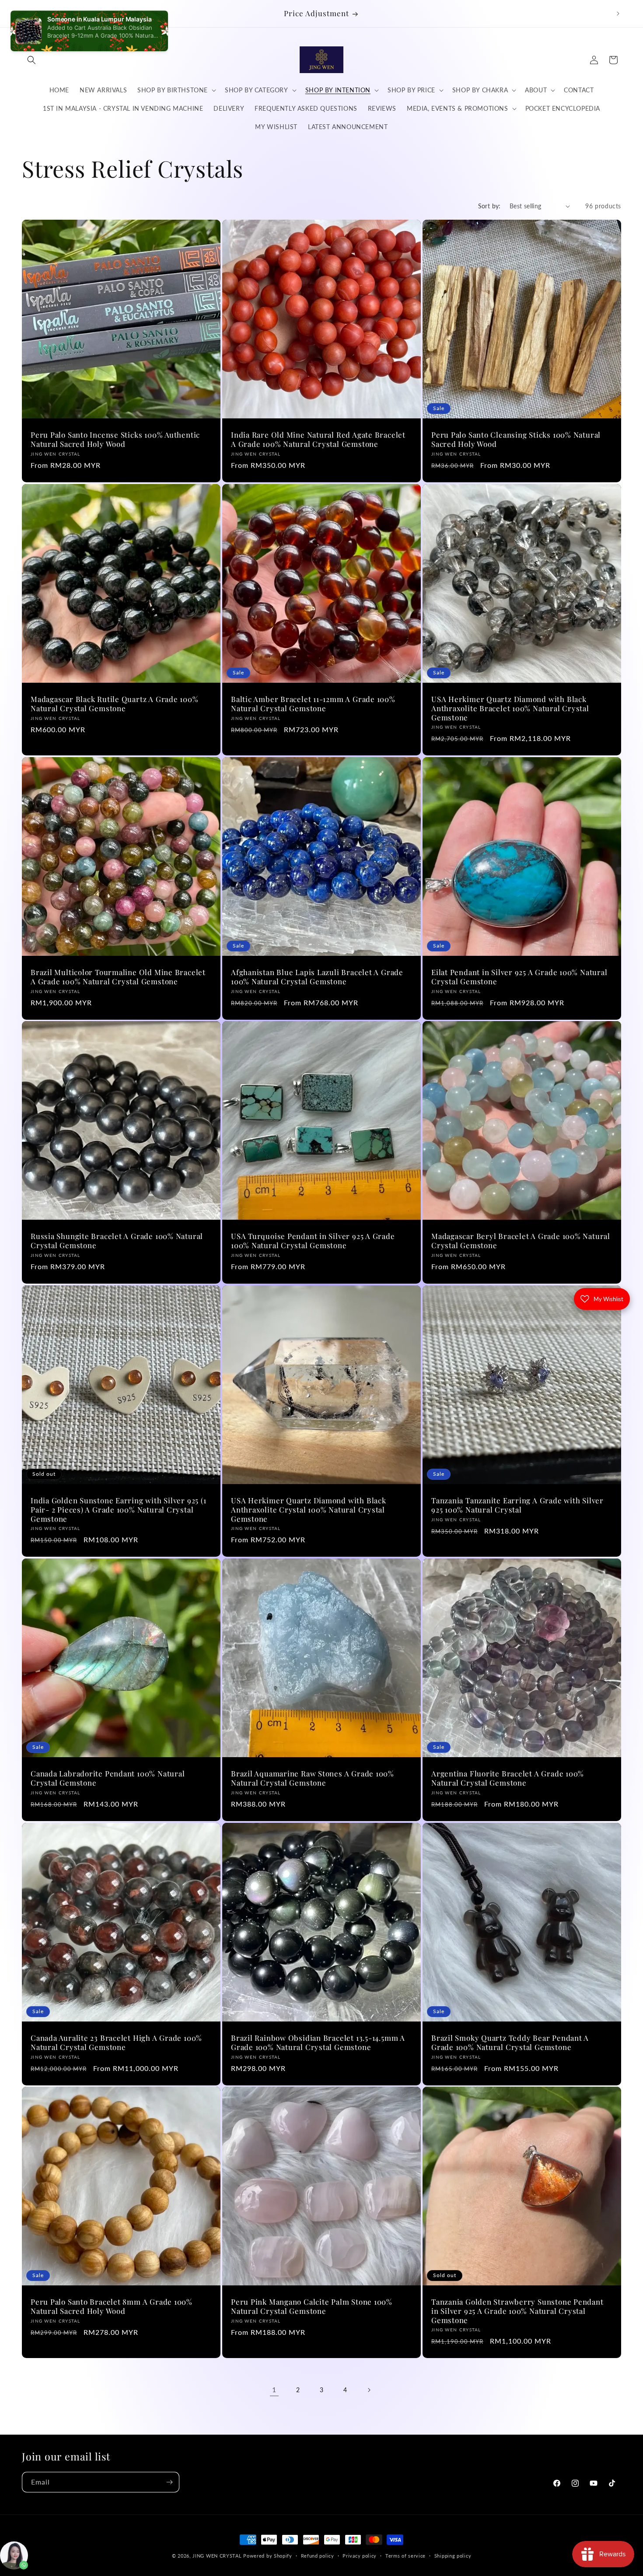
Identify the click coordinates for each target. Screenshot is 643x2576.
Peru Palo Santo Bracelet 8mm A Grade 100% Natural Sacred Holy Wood (112, 2306)
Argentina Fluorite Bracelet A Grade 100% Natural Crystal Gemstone (508, 1778)
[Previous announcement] (25, 14)
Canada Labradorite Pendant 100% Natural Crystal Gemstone (108, 1778)
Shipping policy (453, 2555)
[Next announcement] (618, 14)
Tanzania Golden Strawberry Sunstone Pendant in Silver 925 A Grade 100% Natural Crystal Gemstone (517, 2311)
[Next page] (369, 2390)
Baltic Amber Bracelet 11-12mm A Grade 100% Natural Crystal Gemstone (313, 704)
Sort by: (489, 206)
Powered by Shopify (268, 2556)
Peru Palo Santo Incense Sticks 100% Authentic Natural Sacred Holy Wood (115, 439)
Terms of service (405, 2555)
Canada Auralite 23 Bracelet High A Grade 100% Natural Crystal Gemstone (116, 2043)
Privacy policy (360, 2555)
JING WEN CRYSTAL (217, 2556)
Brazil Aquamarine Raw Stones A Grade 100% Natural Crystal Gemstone (313, 1778)
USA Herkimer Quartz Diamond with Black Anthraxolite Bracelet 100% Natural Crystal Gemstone (510, 708)
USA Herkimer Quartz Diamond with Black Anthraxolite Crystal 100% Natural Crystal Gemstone (309, 1509)
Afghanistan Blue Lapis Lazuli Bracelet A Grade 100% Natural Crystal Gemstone (317, 977)
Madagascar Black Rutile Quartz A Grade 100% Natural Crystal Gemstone (115, 704)
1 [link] (274, 2389)
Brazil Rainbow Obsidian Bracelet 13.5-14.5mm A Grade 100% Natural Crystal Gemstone (318, 2043)
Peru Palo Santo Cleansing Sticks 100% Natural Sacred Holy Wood (516, 439)
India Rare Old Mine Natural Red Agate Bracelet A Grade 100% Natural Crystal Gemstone (318, 439)
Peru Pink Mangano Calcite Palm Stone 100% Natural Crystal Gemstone (312, 2306)
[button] (31, 60)
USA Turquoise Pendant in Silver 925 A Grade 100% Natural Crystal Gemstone (313, 1241)
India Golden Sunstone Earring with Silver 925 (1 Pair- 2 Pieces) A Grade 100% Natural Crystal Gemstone (118, 1509)
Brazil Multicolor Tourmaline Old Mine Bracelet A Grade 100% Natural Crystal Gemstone (118, 977)
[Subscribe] (169, 2482)
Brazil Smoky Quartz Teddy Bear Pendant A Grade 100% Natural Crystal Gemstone (510, 2043)
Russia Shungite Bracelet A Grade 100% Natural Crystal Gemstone (117, 1241)
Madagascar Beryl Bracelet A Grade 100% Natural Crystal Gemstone (521, 1241)
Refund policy (318, 2555)
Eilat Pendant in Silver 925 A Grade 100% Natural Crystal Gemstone (519, 977)
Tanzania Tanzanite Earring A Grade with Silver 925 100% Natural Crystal (517, 1505)
